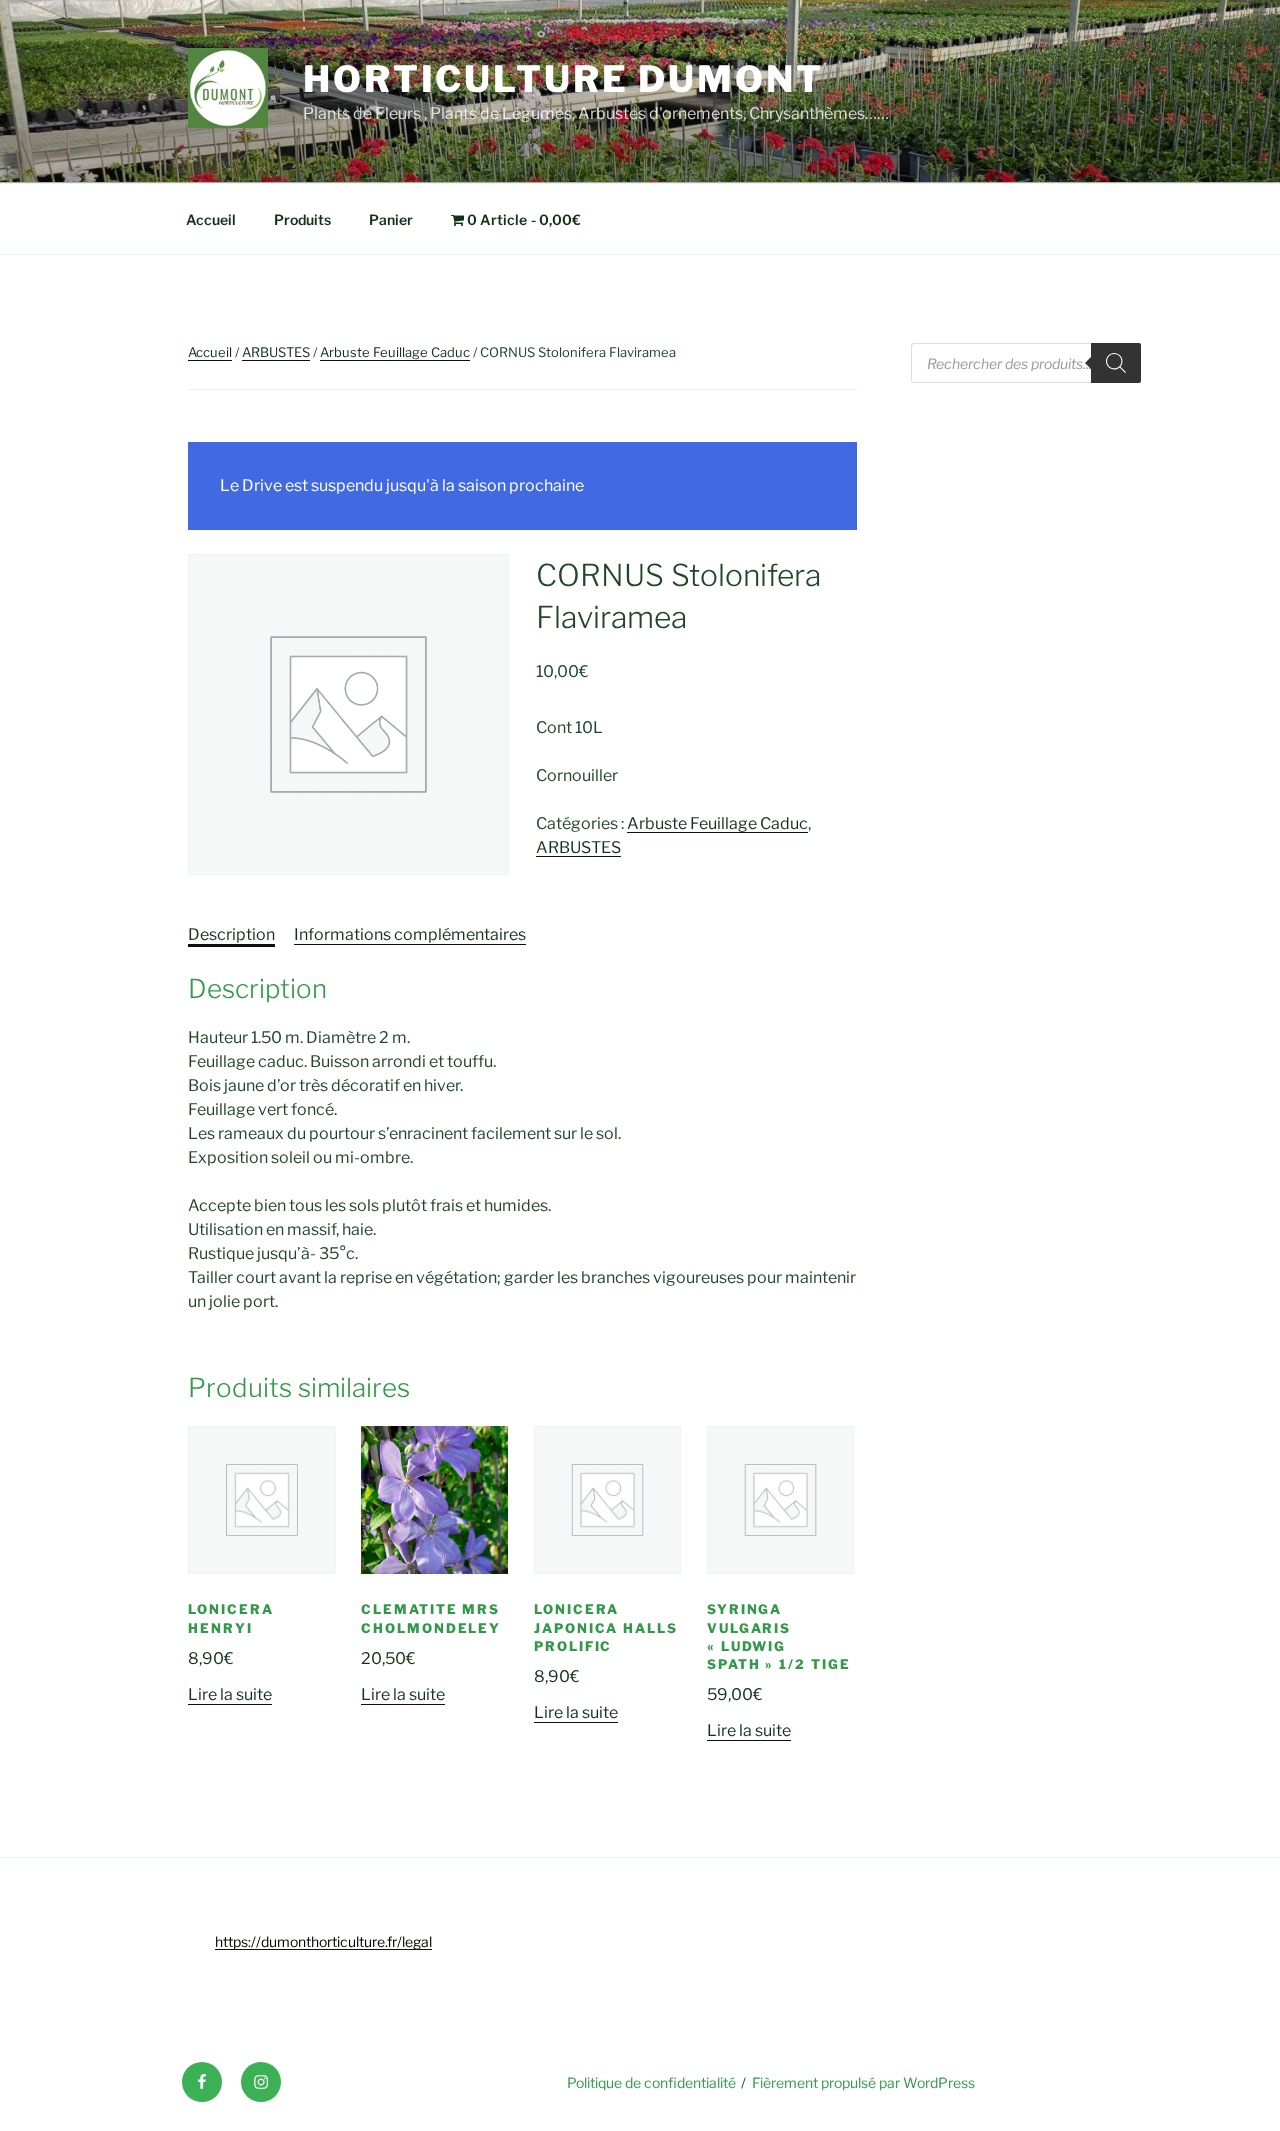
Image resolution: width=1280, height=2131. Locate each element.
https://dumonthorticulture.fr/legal (323, 1941)
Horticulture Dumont (563, 79)
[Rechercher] (1116, 363)
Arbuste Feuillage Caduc (395, 352)
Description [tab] (231, 934)
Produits (302, 219)
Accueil (211, 219)
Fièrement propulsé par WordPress (863, 2082)
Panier (391, 219)
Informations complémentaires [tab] (410, 934)
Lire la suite (230, 1694)
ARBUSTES (276, 352)
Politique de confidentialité (651, 2082)
